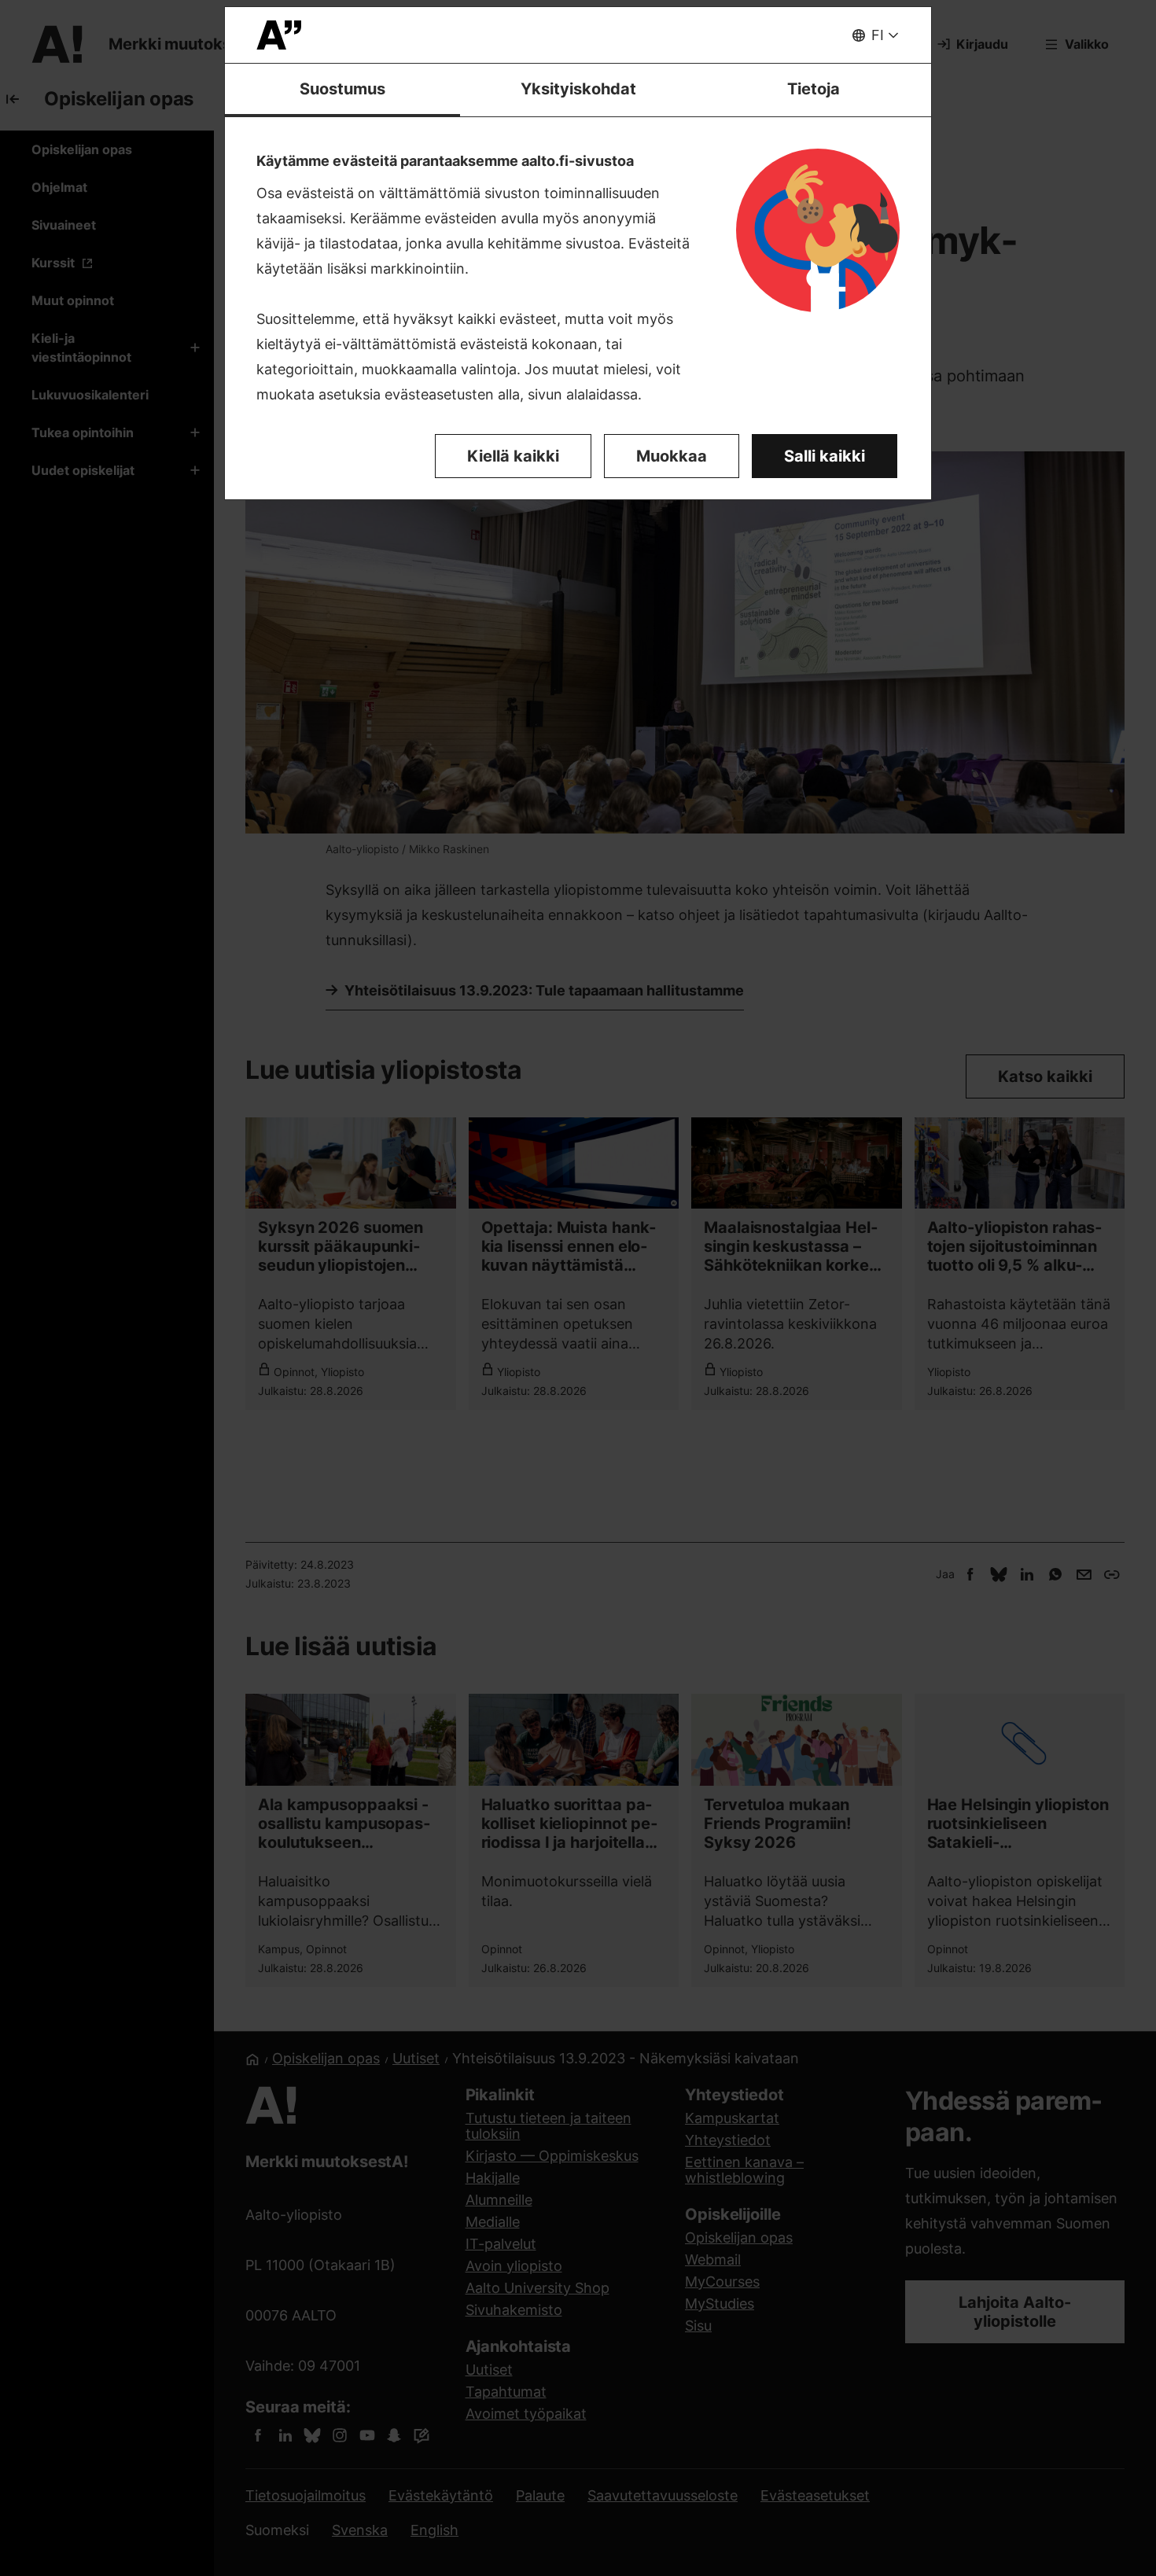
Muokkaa (672, 456)
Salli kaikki (825, 456)
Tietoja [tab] (814, 89)
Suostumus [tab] (342, 89)
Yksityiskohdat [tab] (578, 89)
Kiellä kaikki (513, 456)
